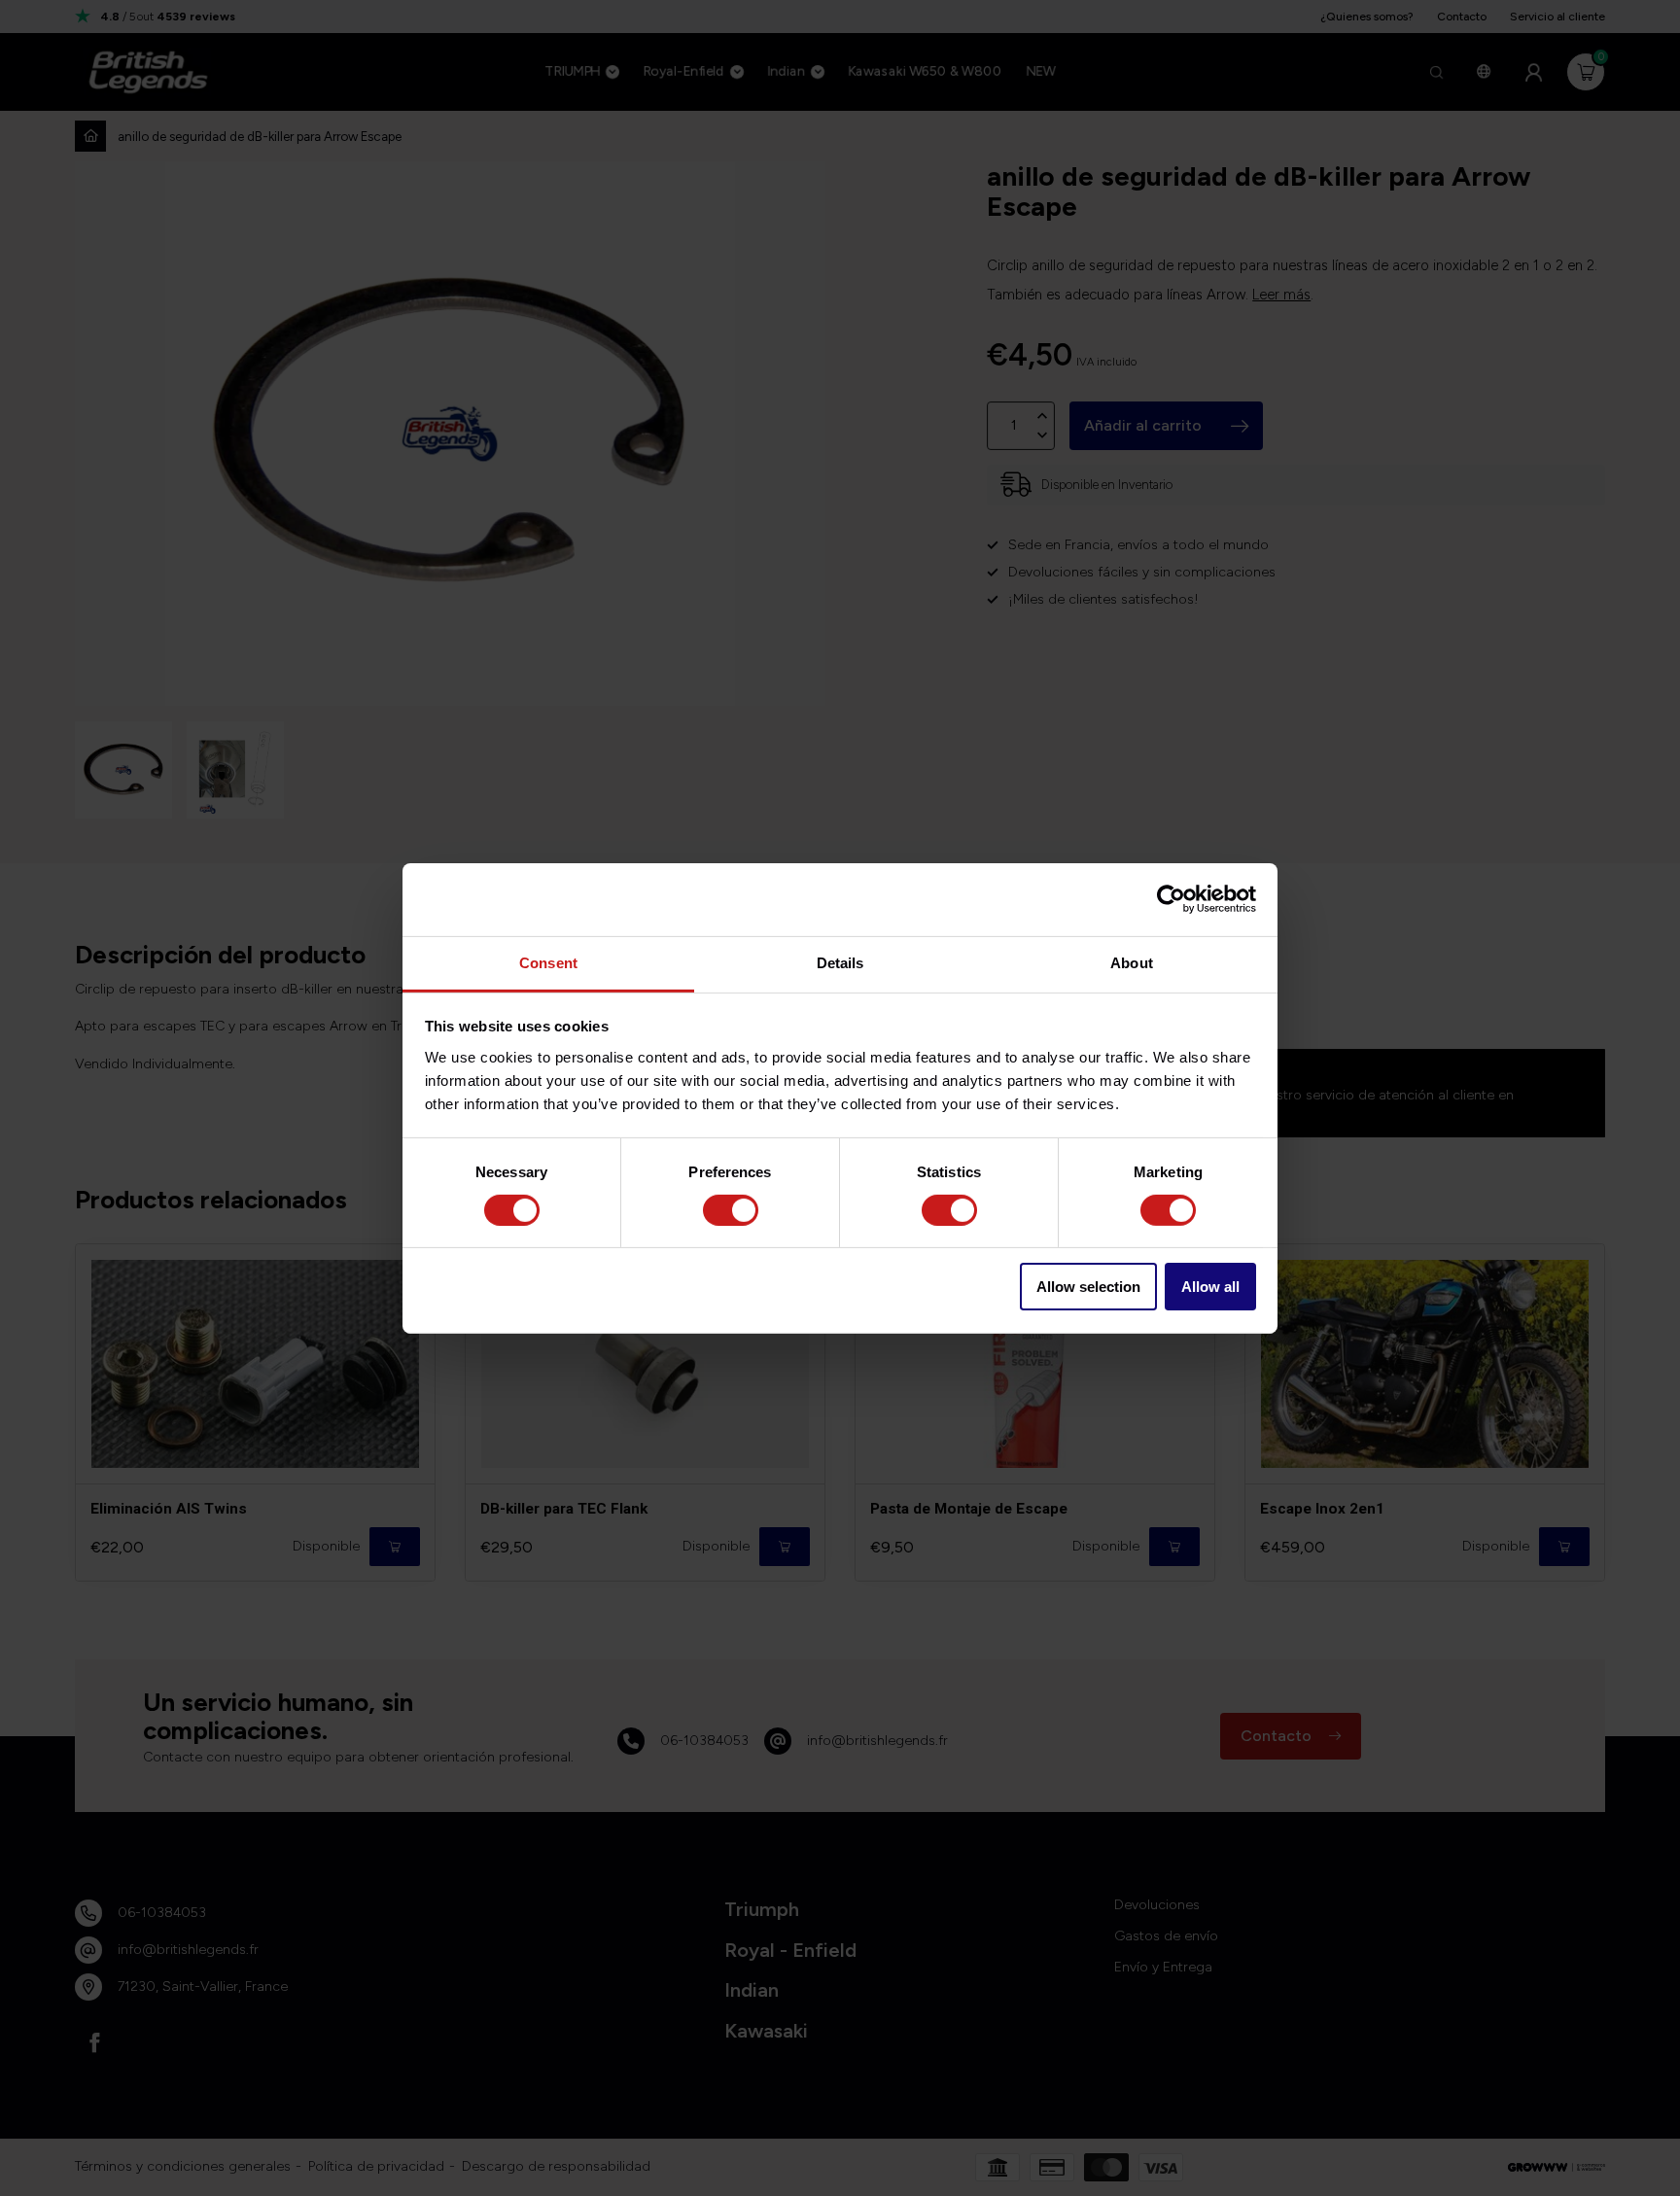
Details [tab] (840, 962)
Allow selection (1088, 1287)
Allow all (1210, 1287)
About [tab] (1132, 962)
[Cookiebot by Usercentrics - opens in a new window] (1171, 899)
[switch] (731, 1210)
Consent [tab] (548, 962)
